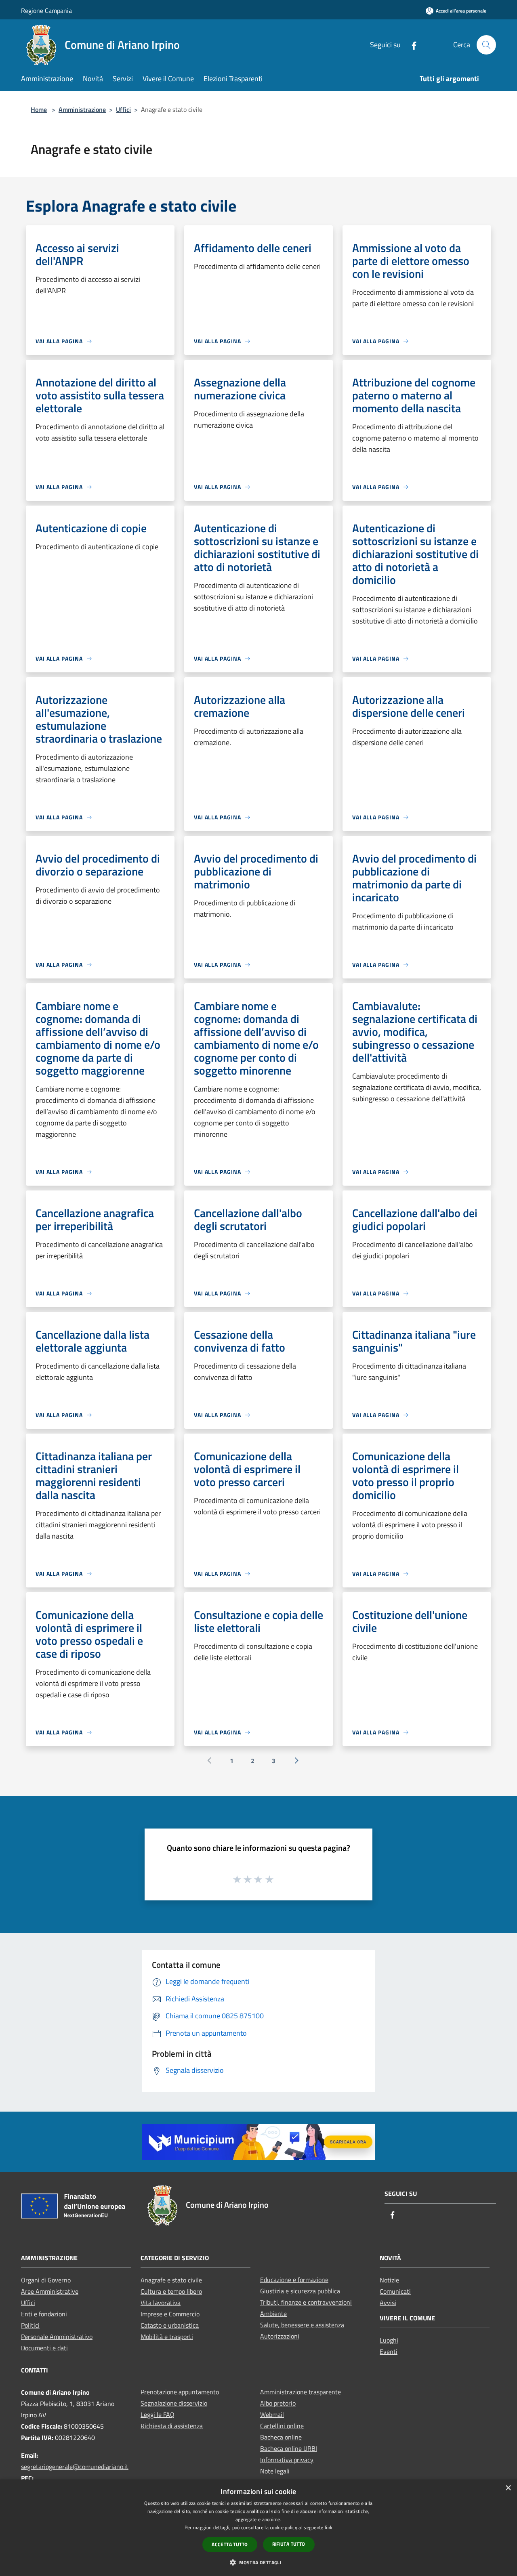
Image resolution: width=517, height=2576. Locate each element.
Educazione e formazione (294, 2280)
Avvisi (388, 2303)
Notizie (389, 2280)
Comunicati (395, 2291)
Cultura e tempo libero (171, 2291)
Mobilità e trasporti (167, 2337)
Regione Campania (46, 10)
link (329, 2527)
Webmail (272, 2414)
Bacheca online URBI (289, 2448)
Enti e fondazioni (44, 2314)
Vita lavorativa (161, 2303)
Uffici (123, 109)
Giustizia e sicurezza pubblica (300, 2291)
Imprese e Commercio (170, 2314)
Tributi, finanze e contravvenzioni (306, 2302)
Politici (30, 2325)
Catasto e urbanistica (170, 2325)
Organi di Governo (46, 2280)
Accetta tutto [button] (230, 2544)
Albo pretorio (278, 2403)
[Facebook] (411, 45)
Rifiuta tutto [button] (289, 2544)
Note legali (275, 2471)
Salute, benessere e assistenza (302, 2325)
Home (39, 109)
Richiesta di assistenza (172, 2426)
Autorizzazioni (280, 2336)
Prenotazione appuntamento (180, 2392)
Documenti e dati (44, 2348)
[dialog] (258, 2528)
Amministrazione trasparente (301, 2392)
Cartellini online (282, 2426)
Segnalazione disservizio (174, 2403)
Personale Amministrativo (57, 2337)
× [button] (508, 2488)
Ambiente (273, 2314)
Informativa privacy (287, 2460)
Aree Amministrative (50, 2291)
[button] (258, 2562)
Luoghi (389, 2340)
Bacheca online (281, 2437)
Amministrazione (82, 109)
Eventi (389, 2351)
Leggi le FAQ (158, 2414)
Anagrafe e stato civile (171, 2280)
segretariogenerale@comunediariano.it (75, 2467)
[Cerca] (486, 45)
